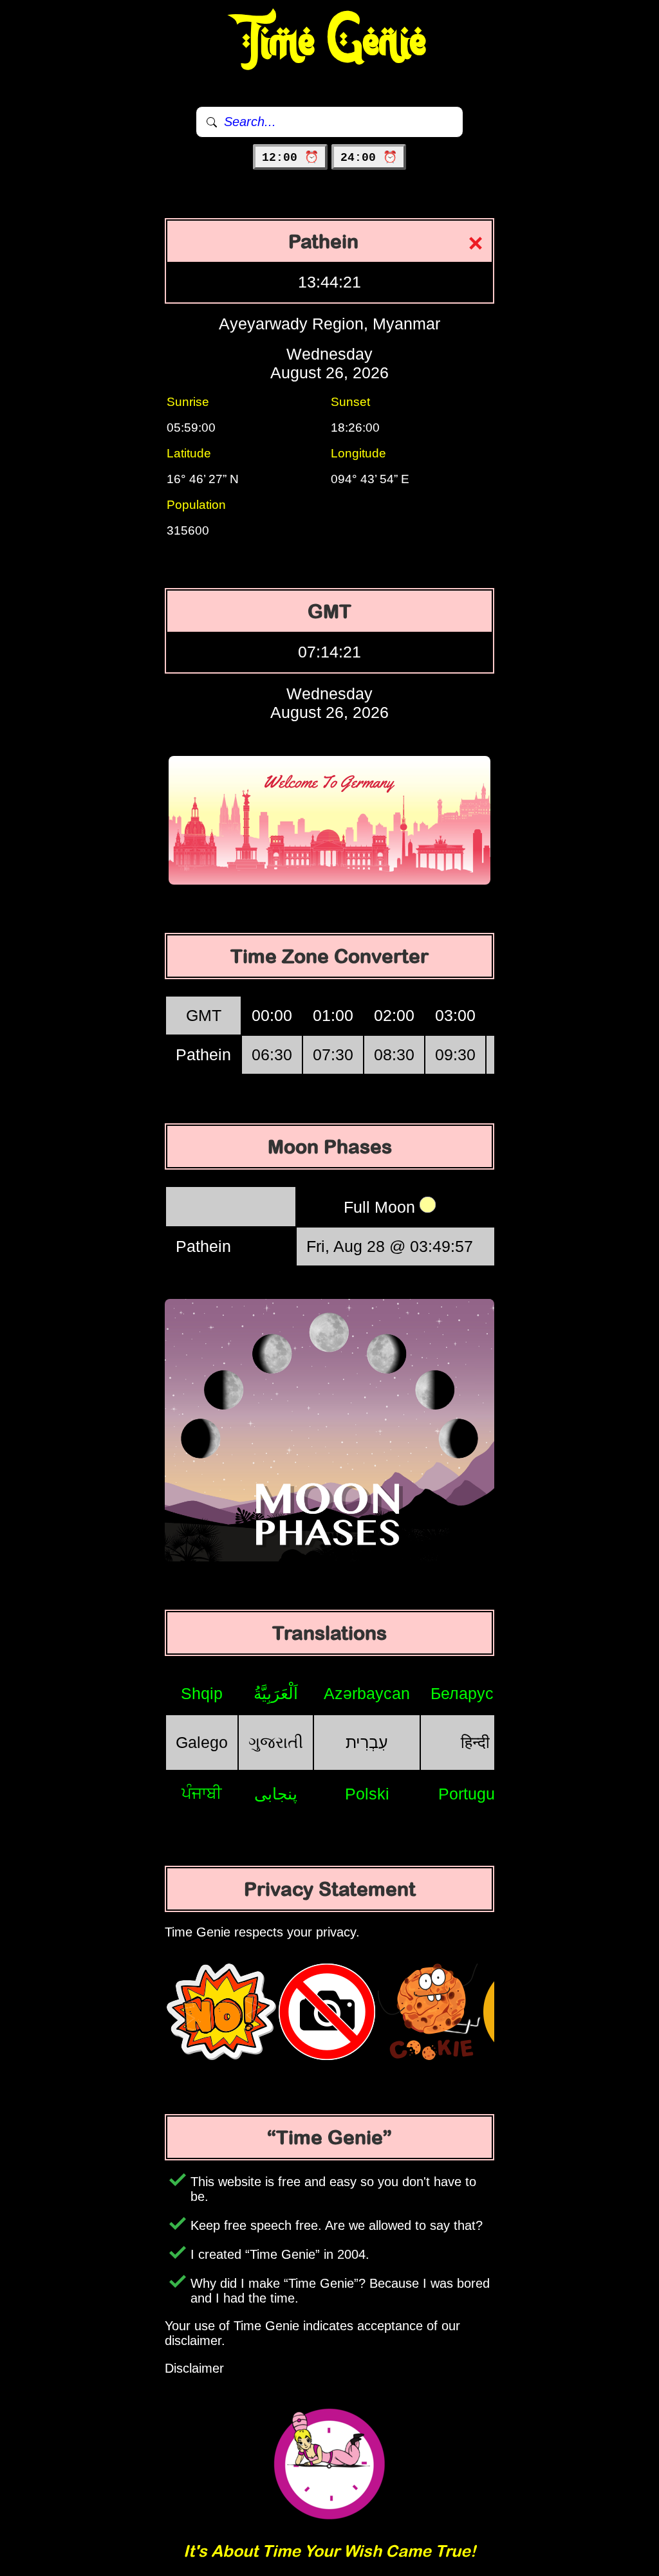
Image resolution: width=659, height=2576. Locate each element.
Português (475, 1794)
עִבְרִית (367, 1742)
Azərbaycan (367, 1693)
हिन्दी (475, 1742)
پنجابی (276, 1794)
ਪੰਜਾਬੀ (202, 1793)
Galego (202, 1742)
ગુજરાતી (276, 1742)
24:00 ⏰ (369, 158)
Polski (367, 1794)
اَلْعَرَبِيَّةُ (276, 1693)
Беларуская (475, 1693)
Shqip (202, 1693)
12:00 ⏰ (290, 158)
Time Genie (330, 42)
